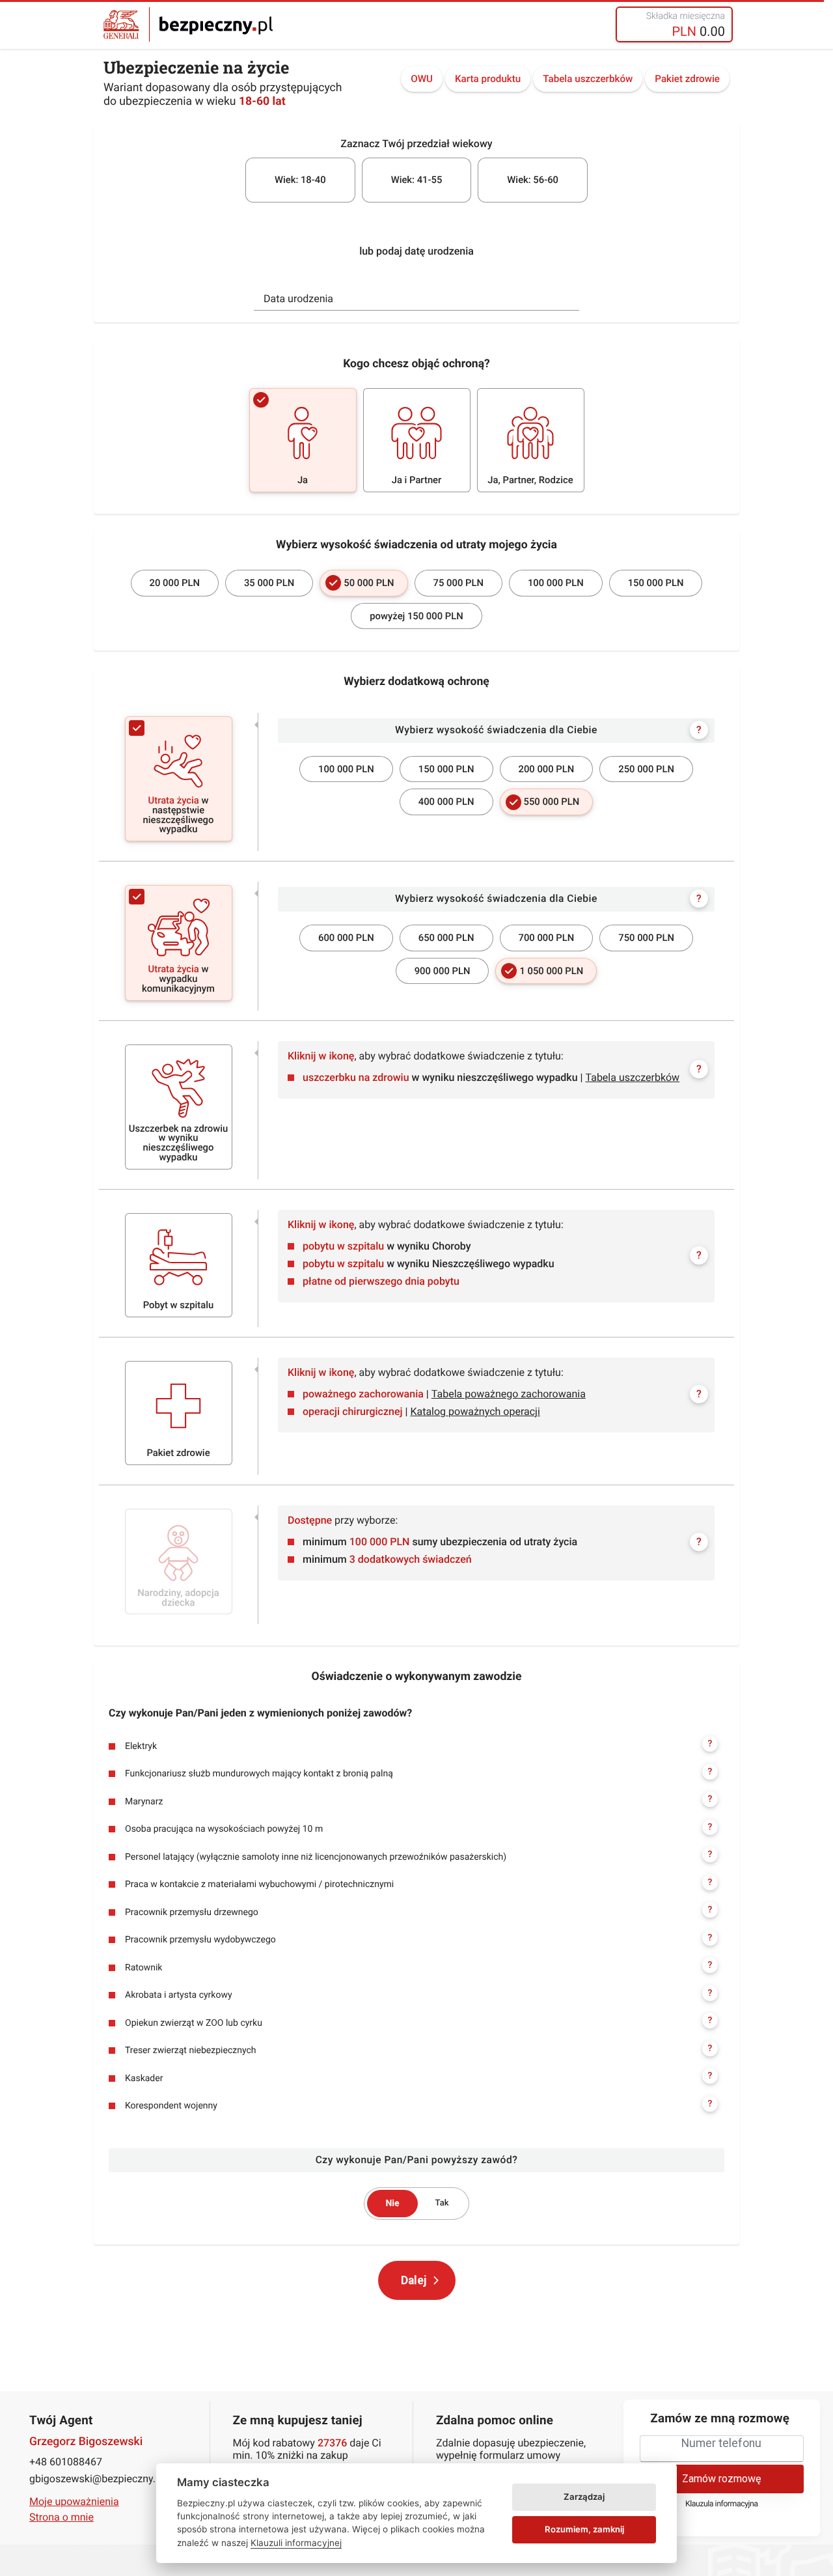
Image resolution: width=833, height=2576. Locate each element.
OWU (422, 79)
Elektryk (418, 1745)
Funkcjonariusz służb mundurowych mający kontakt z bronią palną (418, 1773)
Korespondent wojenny (418, 2105)
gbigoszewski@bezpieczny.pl (97, 2479)
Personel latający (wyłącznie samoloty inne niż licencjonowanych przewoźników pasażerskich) (418, 1856)
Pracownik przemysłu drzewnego (418, 1911)
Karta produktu (488, 79)
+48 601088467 (66, 2462)
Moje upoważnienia (74, 2501)
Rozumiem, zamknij (584, 2529)
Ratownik (418, 1967)
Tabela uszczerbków (588, 79)
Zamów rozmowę (721, 2479)
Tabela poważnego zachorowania (509, 1394)
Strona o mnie (61, 2517)
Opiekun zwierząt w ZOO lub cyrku (418, 2022)
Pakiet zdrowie (687, 79)
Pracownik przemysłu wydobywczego (418, 1939)
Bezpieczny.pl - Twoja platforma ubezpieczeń (188, 24)
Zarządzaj (584, 2497)
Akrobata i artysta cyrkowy (418, 1995)
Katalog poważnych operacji (475, 1411)
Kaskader (418, 2077)
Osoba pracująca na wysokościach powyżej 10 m (418, 1828)
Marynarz (418, 1800)
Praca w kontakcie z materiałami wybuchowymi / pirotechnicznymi (418, 1884)
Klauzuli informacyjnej (296, 2543)
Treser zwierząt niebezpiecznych (418, 2050)
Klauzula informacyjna (722, 2504)
